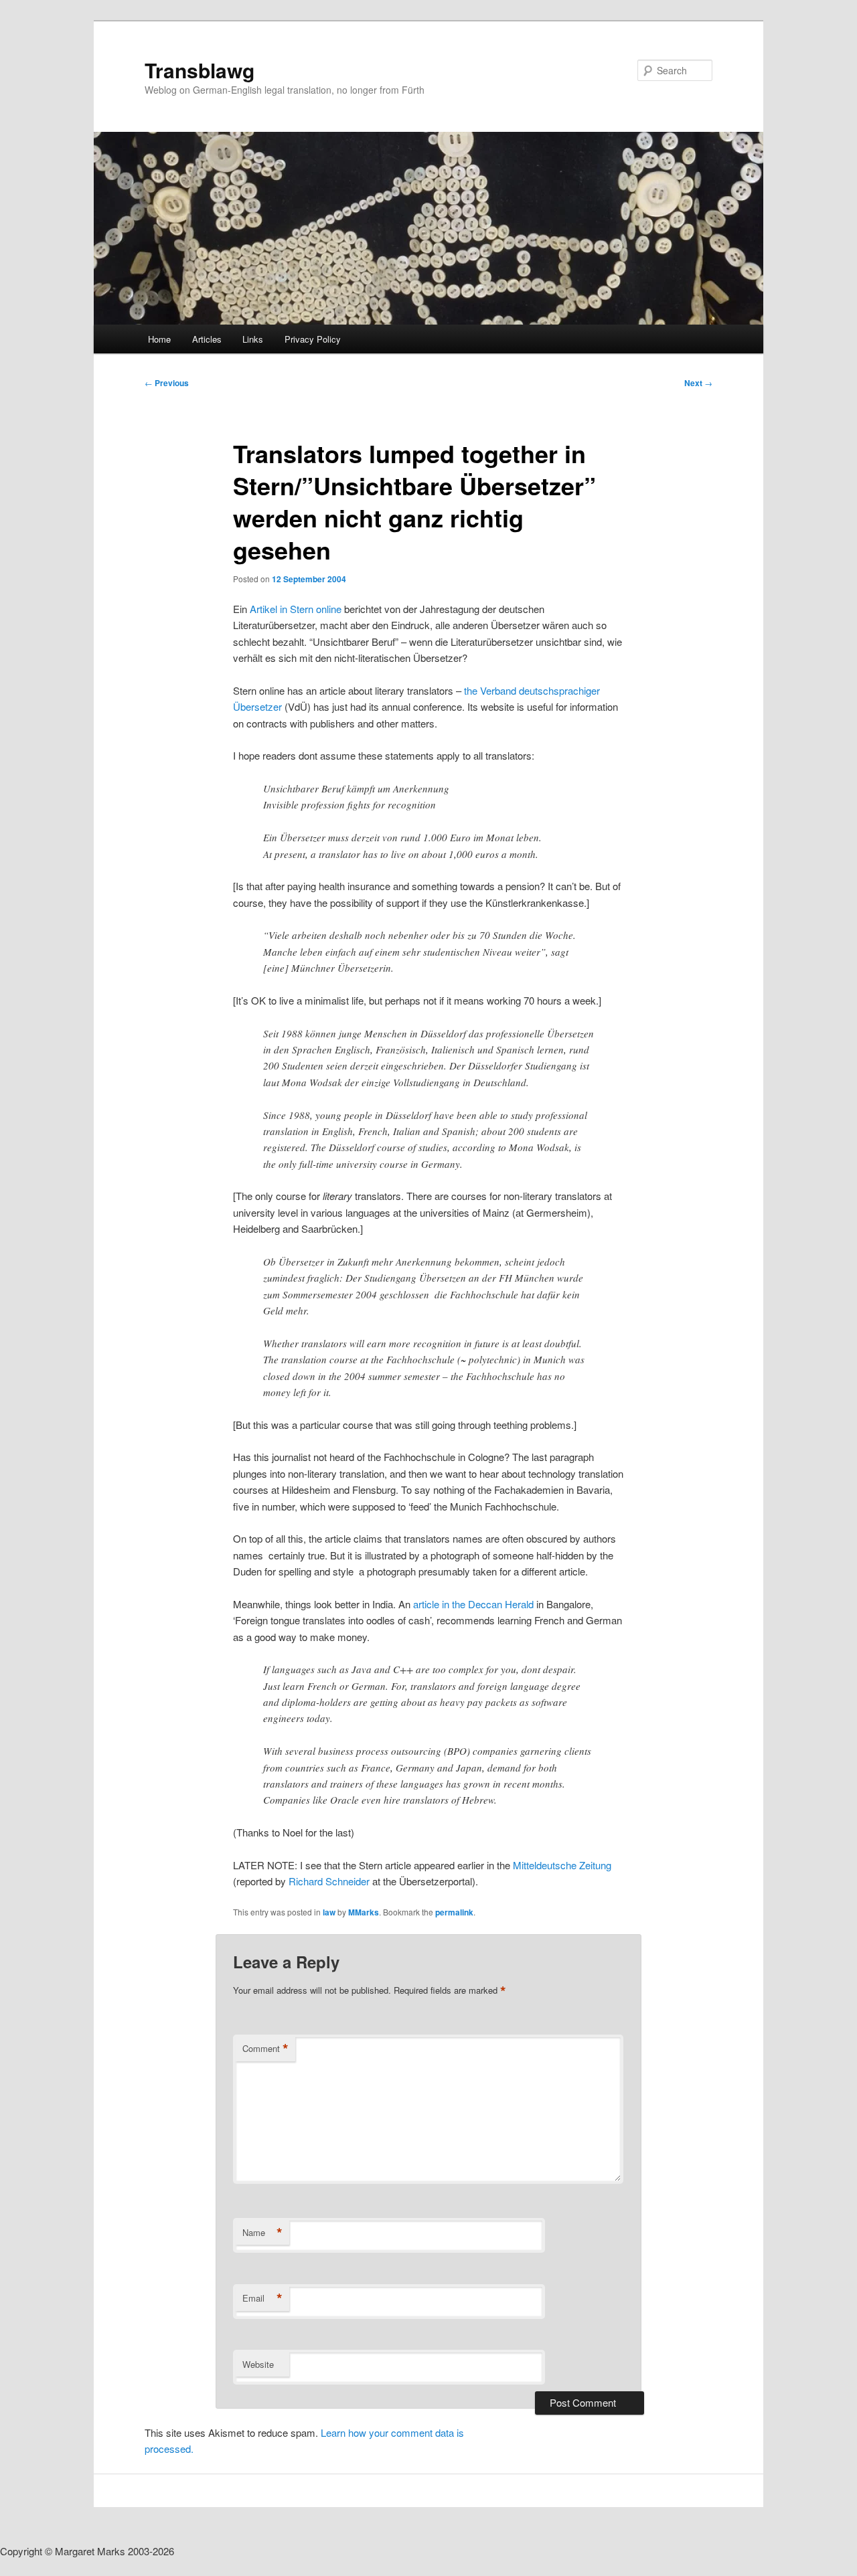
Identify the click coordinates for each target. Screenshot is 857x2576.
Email (262, 2298)
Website (258, 2364)
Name (262, 2233)
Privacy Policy (313, 339)
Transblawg (200, 70)
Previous (167, 383)
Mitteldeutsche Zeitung (562, 1865)
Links (253, 339)
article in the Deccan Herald (473, 1604)
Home (159, 339)
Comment (265, 2049)
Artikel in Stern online (296, 609)
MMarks (364, 1912)
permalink (454, 1912)
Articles (207, 339)
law (329, 1912)
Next (698, 383)
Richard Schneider (330, 1881)
